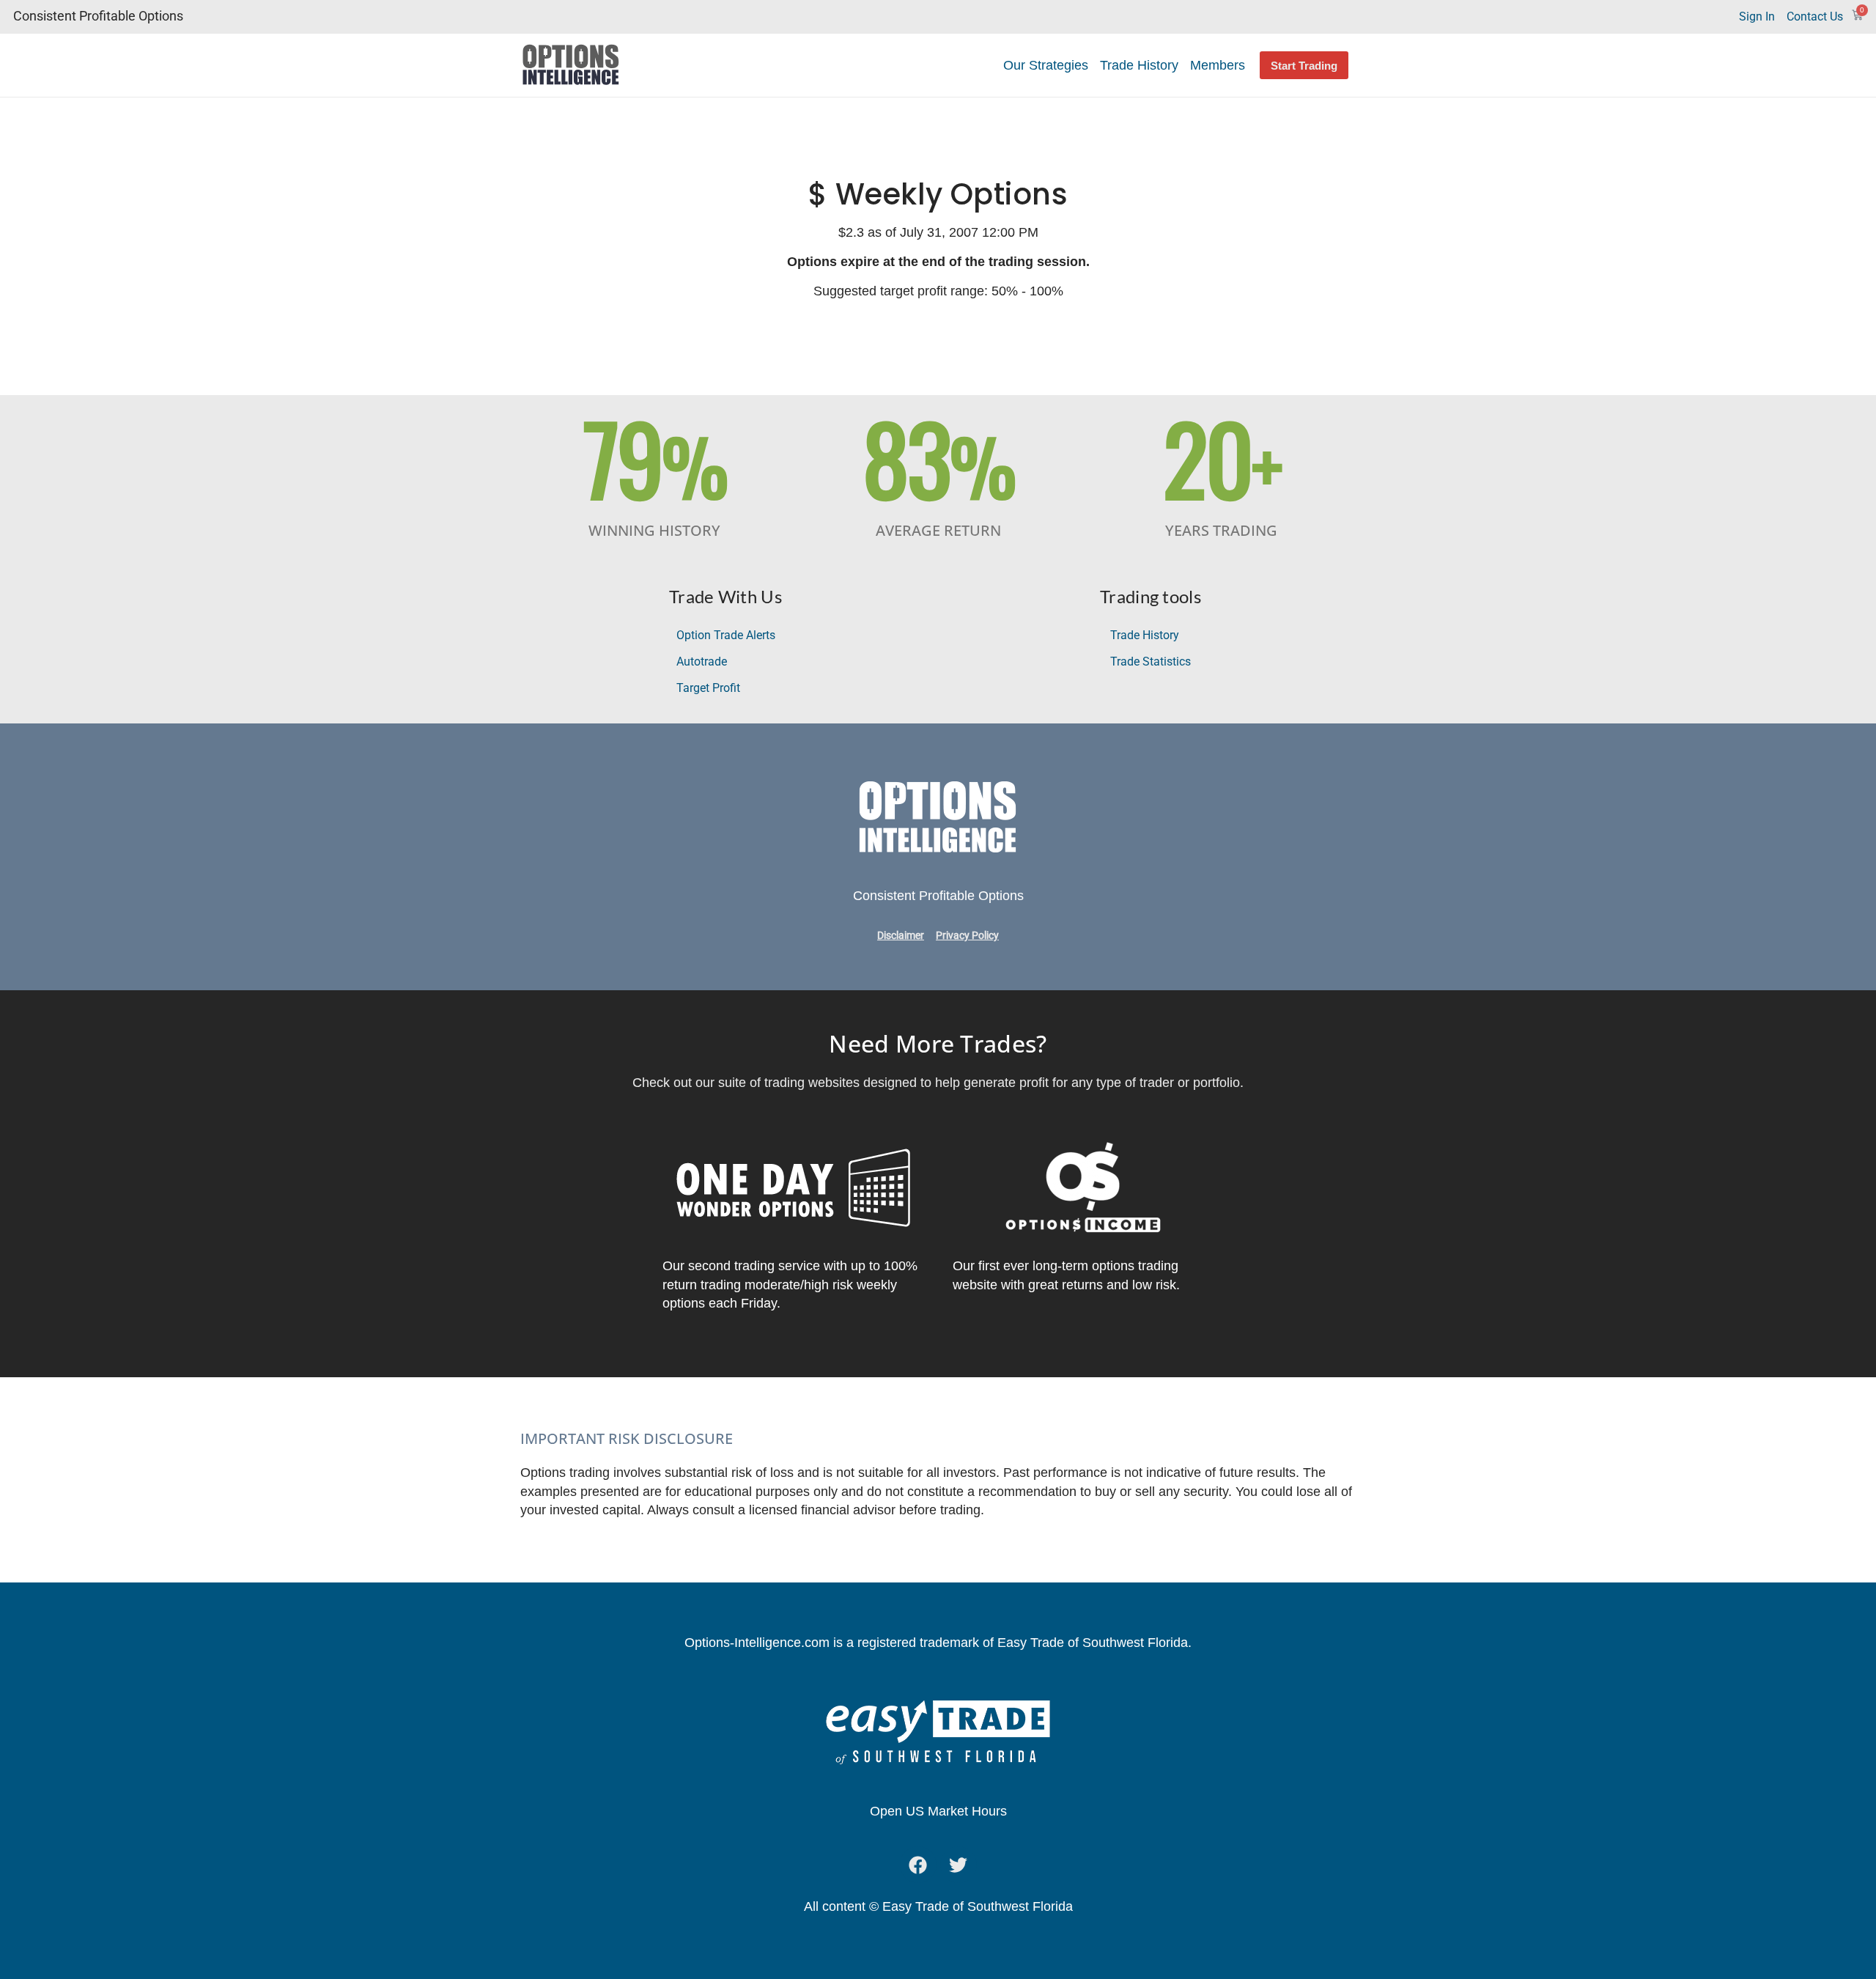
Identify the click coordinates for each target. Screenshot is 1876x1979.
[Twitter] (959, 1865)
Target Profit (708, 688)
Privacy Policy (967, 936)
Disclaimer (901, 936)
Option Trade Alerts (726, 635)
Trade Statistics (1151, 661)
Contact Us (1815, 16)
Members (1218, 65)
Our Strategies (1046, 65)
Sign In (1757, 16)
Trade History (1139, 65)
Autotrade (702, 661)
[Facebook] (918, 1865)
